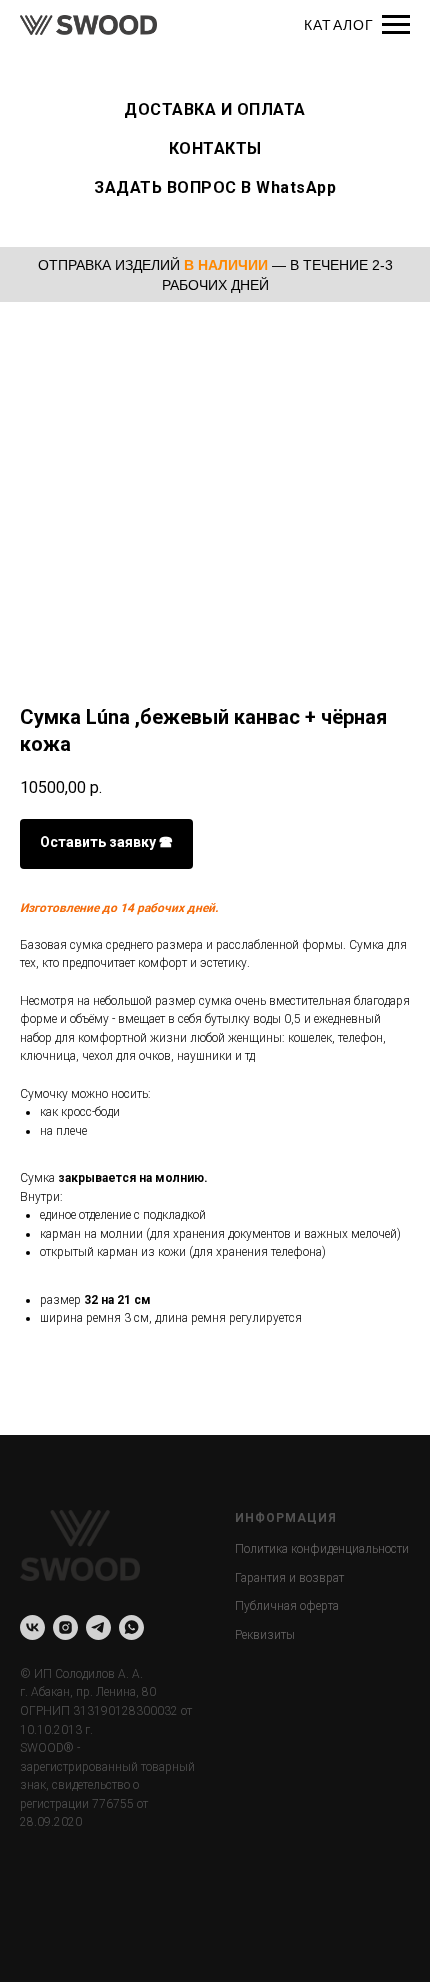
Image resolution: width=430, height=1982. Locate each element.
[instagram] (65, 1627)
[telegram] (98, 1627)
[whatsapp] (131, 1627)
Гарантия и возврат (289, 1578)
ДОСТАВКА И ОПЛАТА (215, 109)
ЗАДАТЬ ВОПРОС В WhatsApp (215, 187)
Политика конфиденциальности (322, 1549)
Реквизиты (265, 1635)
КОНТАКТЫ (215, 148)
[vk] (32, 1627)
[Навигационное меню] (396, 25)
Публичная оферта (287, 1606)
